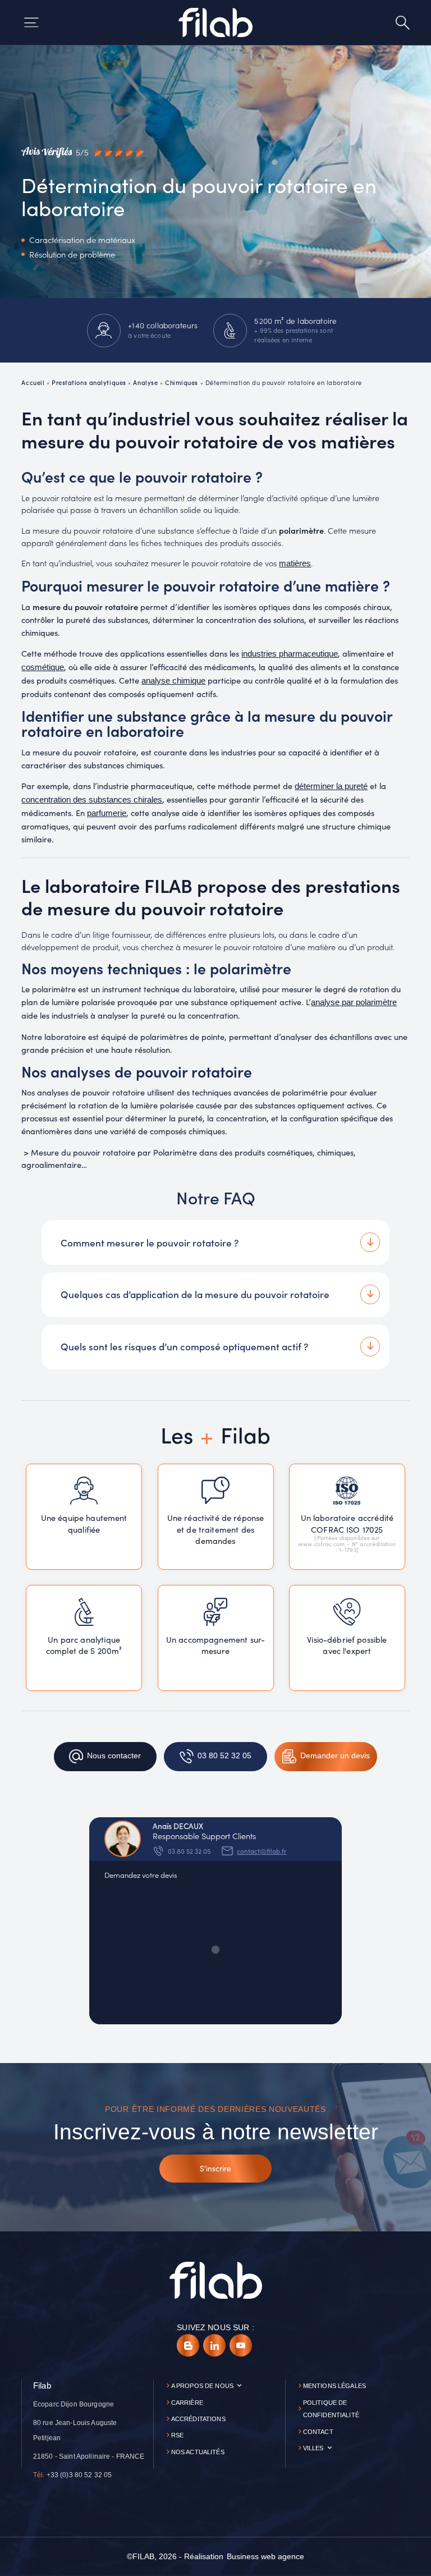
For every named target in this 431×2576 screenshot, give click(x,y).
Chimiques (182, 382)
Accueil (33, 382)
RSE (177, 2435)
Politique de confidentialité (331, 2409)
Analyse (145, 382)
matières (295, 563)
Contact (318, 2432)
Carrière (187, 2403)
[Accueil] (215, 22)
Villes (313, 2448)
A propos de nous (202, 2386)
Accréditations (198, 2419)
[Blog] (188, 2345)
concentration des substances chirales (92, 800)
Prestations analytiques (89, 382)
